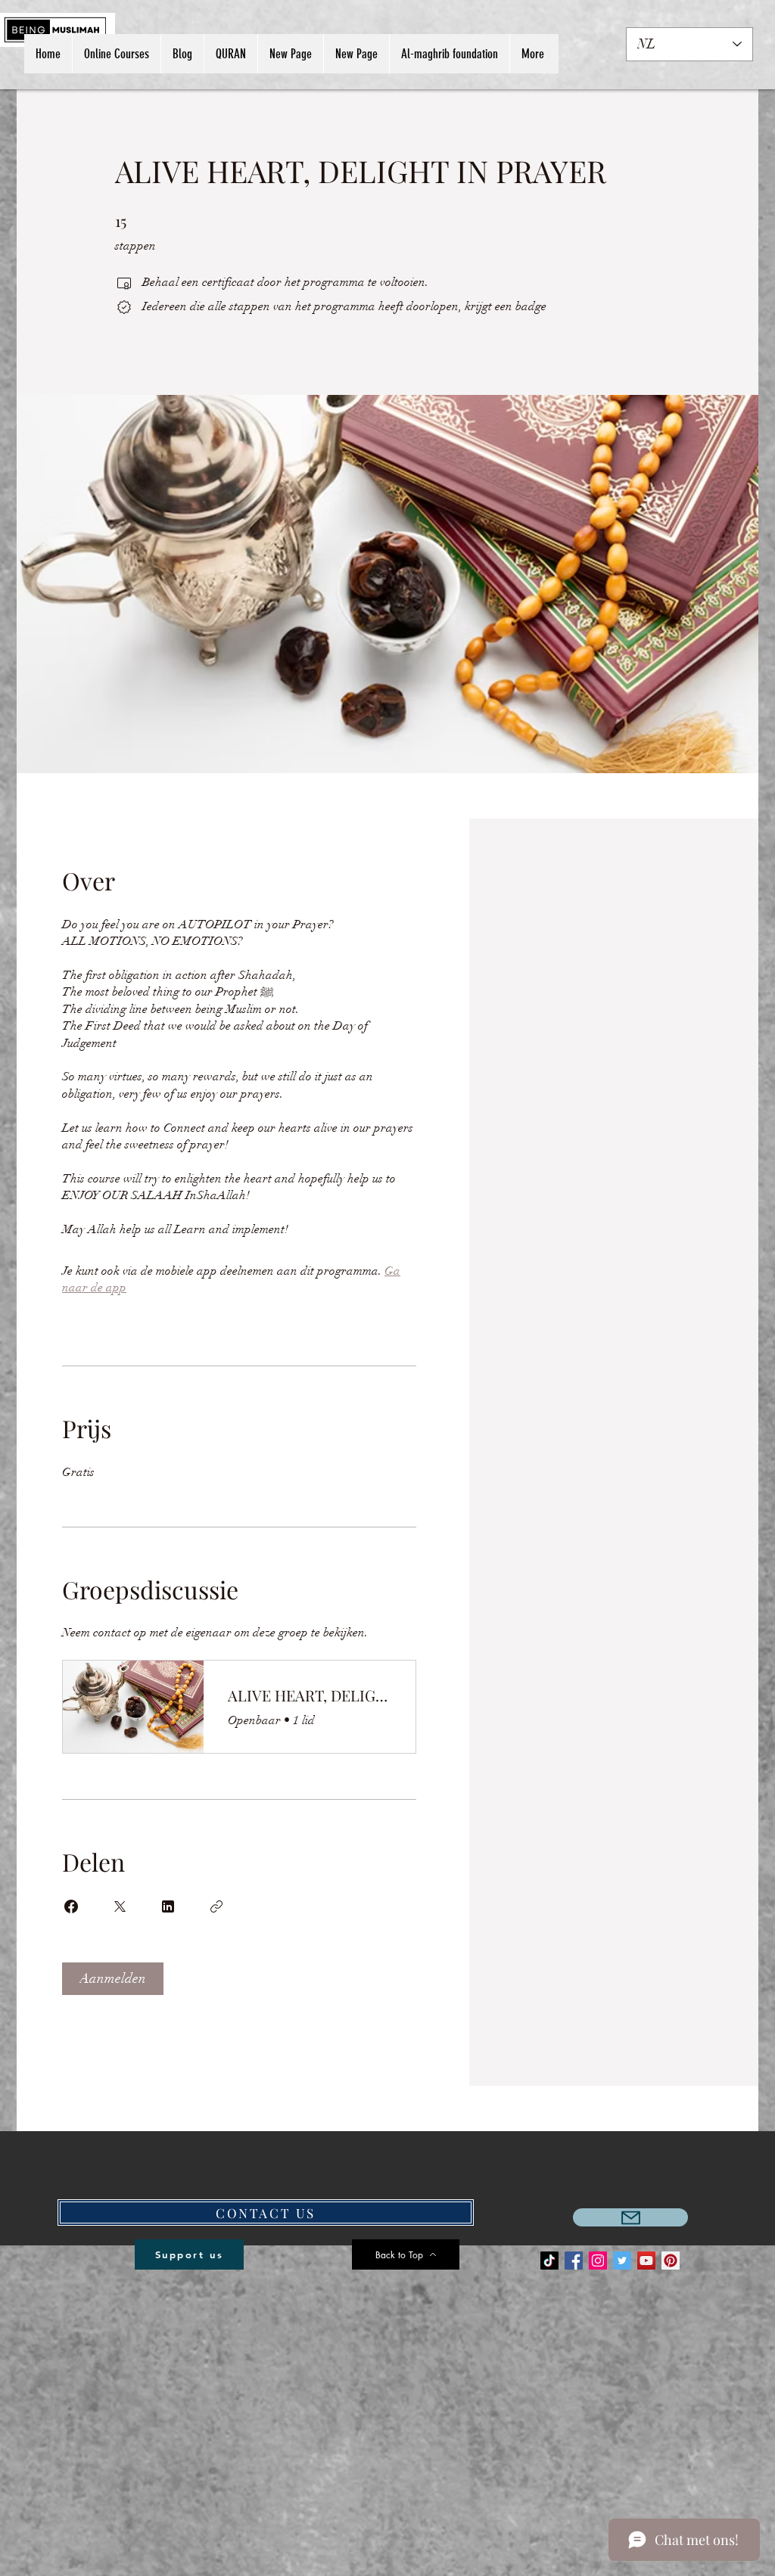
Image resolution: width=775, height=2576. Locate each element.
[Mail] (630, 2217)
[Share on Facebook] (71, 1906)
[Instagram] (598, 2261)
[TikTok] (549, 2261)
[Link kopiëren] (216, 1906)
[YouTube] (646, 2261)
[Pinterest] (671, 2261)
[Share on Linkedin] (168, 1906)
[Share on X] (120, 1906)
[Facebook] (574, 2261)
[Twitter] (622, 2261)
